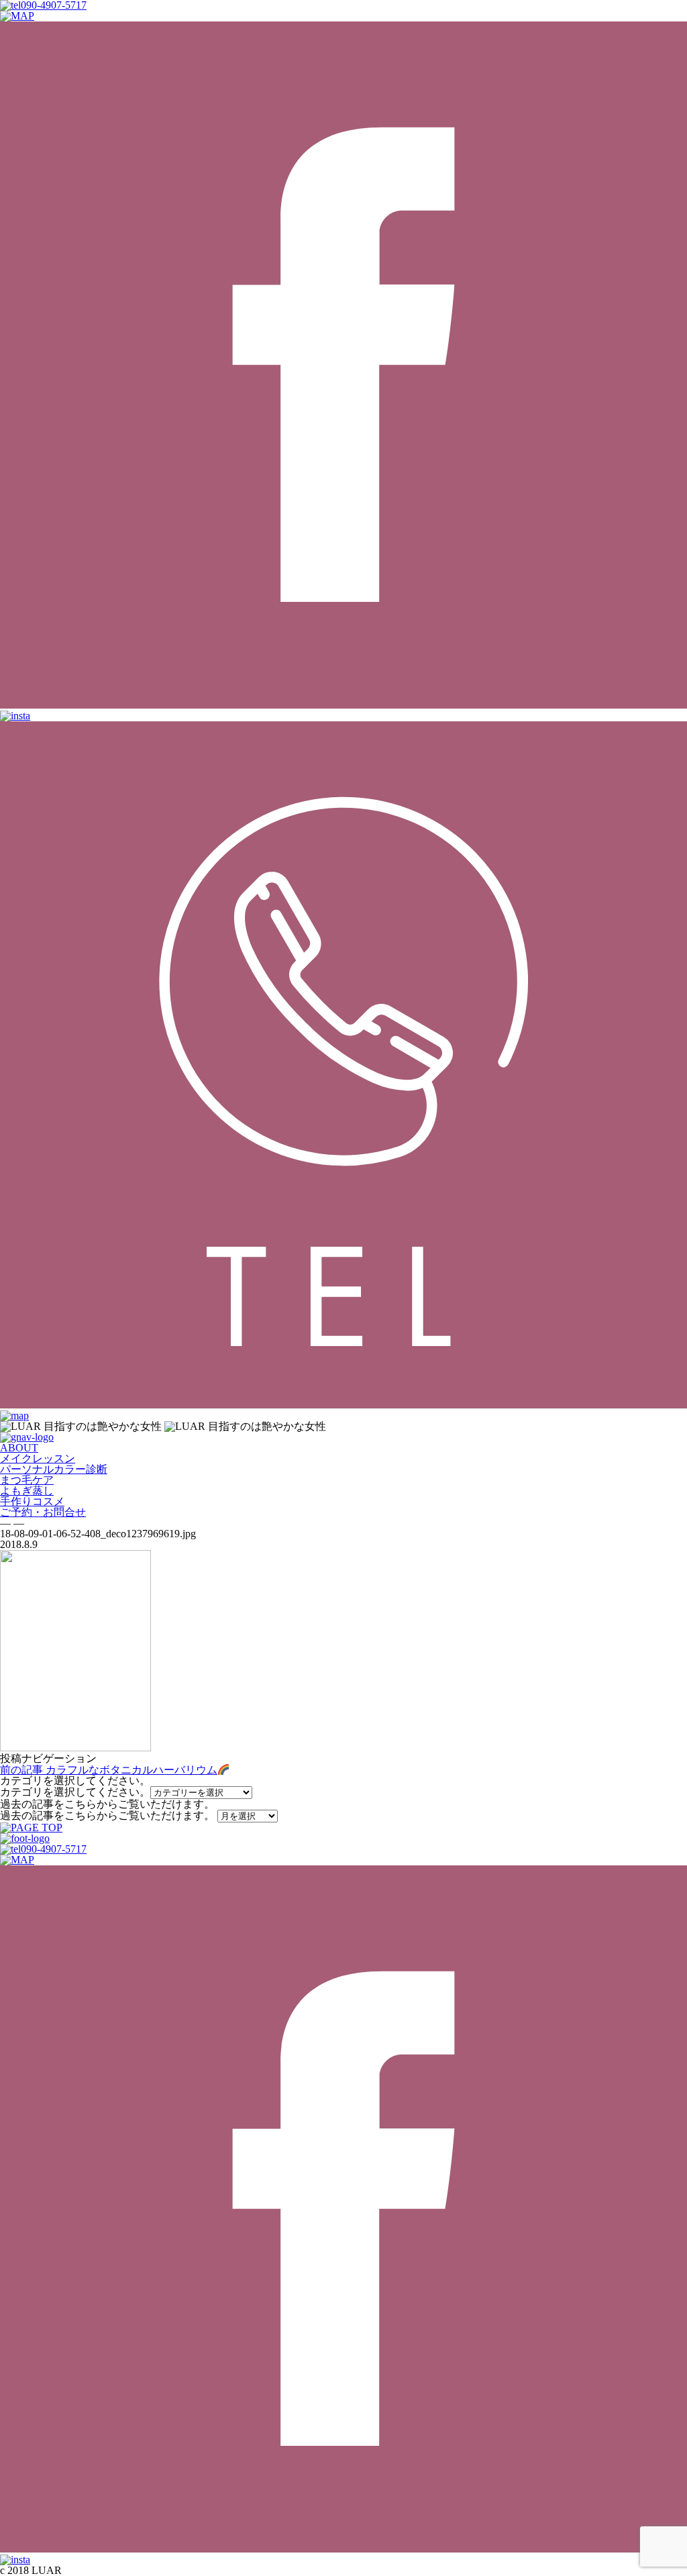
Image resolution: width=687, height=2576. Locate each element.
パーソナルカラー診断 (54, 1469)
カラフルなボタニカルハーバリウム (109, 1770)
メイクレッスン (38, 1458)
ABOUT (19, 1448)
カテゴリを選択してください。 (75, 1792)
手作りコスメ (32, 1501)
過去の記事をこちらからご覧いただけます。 (107, 1815)
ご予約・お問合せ (43, 1512)
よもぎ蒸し (27, 1491)
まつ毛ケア (27, 1480)
